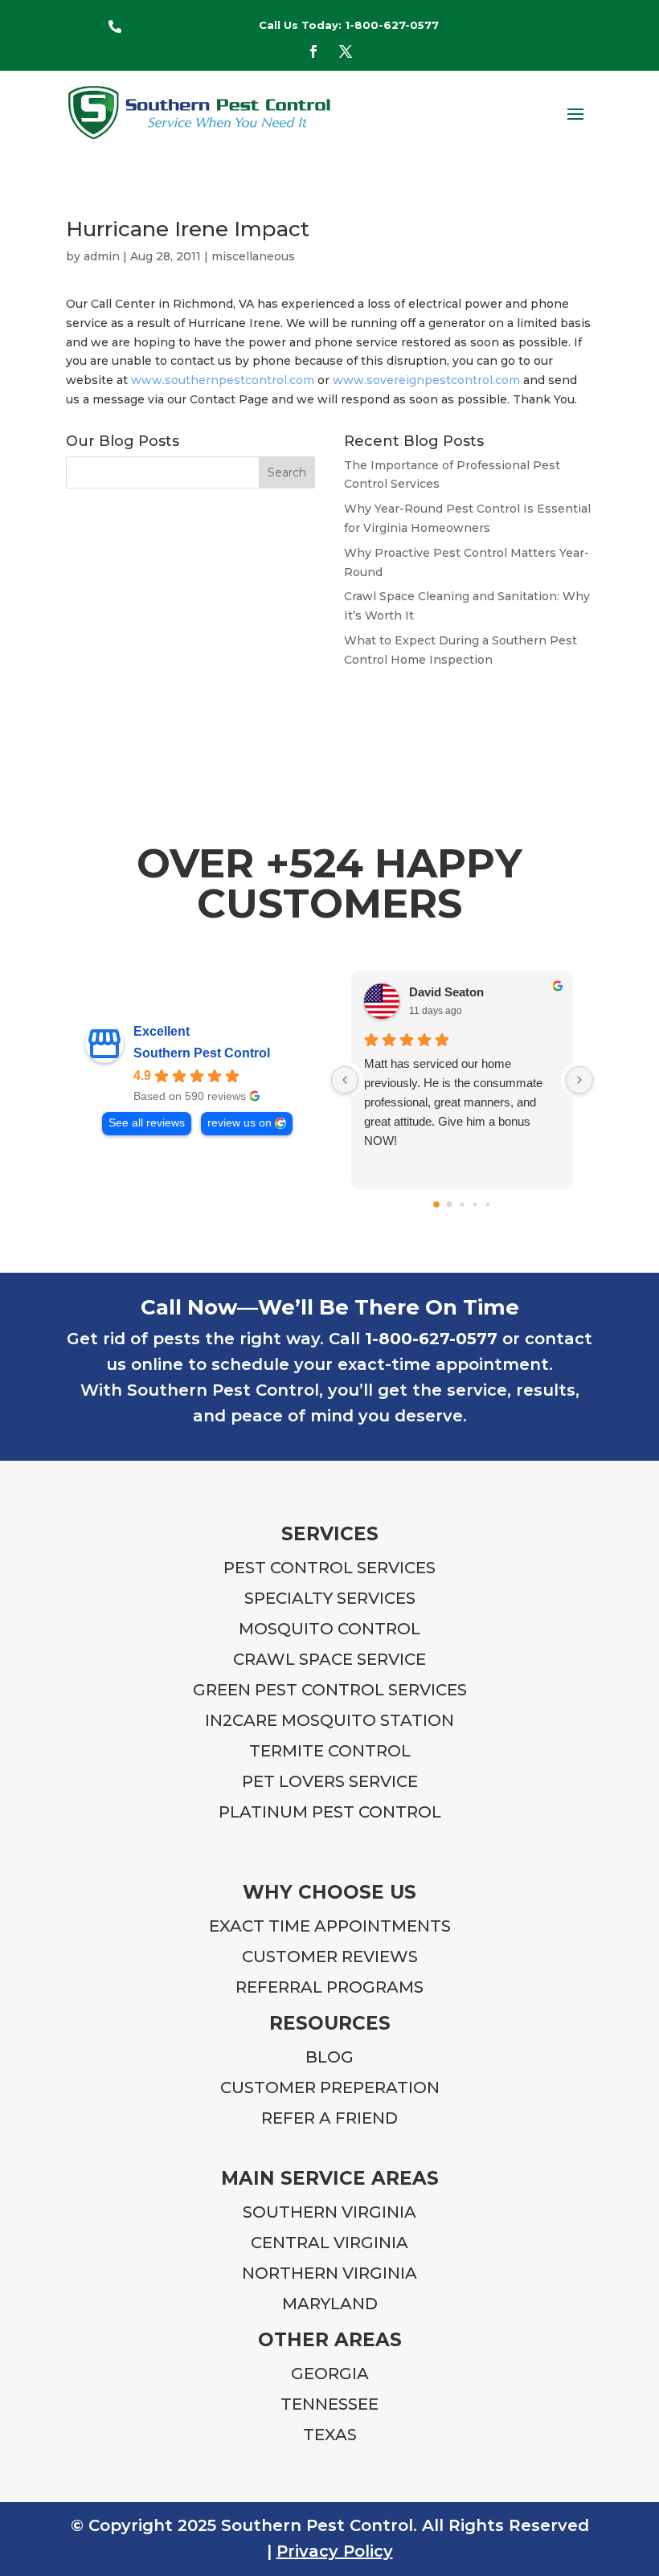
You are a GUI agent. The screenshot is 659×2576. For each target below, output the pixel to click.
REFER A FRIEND (329, 2118)
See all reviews (147, 1123)
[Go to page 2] (462, 1204)
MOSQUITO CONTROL (329, 1629)
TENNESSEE (329, 2404)
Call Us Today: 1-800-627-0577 (349, 25)
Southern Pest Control (202, 1053)
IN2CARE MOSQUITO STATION (329, 1720)
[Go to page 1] (450, 1204)
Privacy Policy (335, 2551)
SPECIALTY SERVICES (330, 1598)
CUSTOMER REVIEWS (330, 1957)
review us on (239, 1123)
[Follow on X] (346, 51)
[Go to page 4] (488, 1204)
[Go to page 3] (475, 1204)
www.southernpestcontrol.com (223, 380)
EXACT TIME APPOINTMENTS (330, 1926)
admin (102, 256)
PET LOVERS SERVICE (330, 1781)
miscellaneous (253, 256)
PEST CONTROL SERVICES (329, 1568)
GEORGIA (330, 2374)
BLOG (329, 2057)
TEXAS (330, 2435)
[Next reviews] (579, 1080)
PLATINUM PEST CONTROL (330, 1812)
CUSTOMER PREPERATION (330, 2087)
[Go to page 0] (436, 1204)
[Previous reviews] (345, 1080)
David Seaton (446, 992)
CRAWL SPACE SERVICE (329, 1659)
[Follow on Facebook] (313, 51)
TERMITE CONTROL (330, 1751)
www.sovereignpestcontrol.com (426, 380)
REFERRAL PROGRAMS (329, 1987)
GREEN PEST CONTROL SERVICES (330, 1690)
